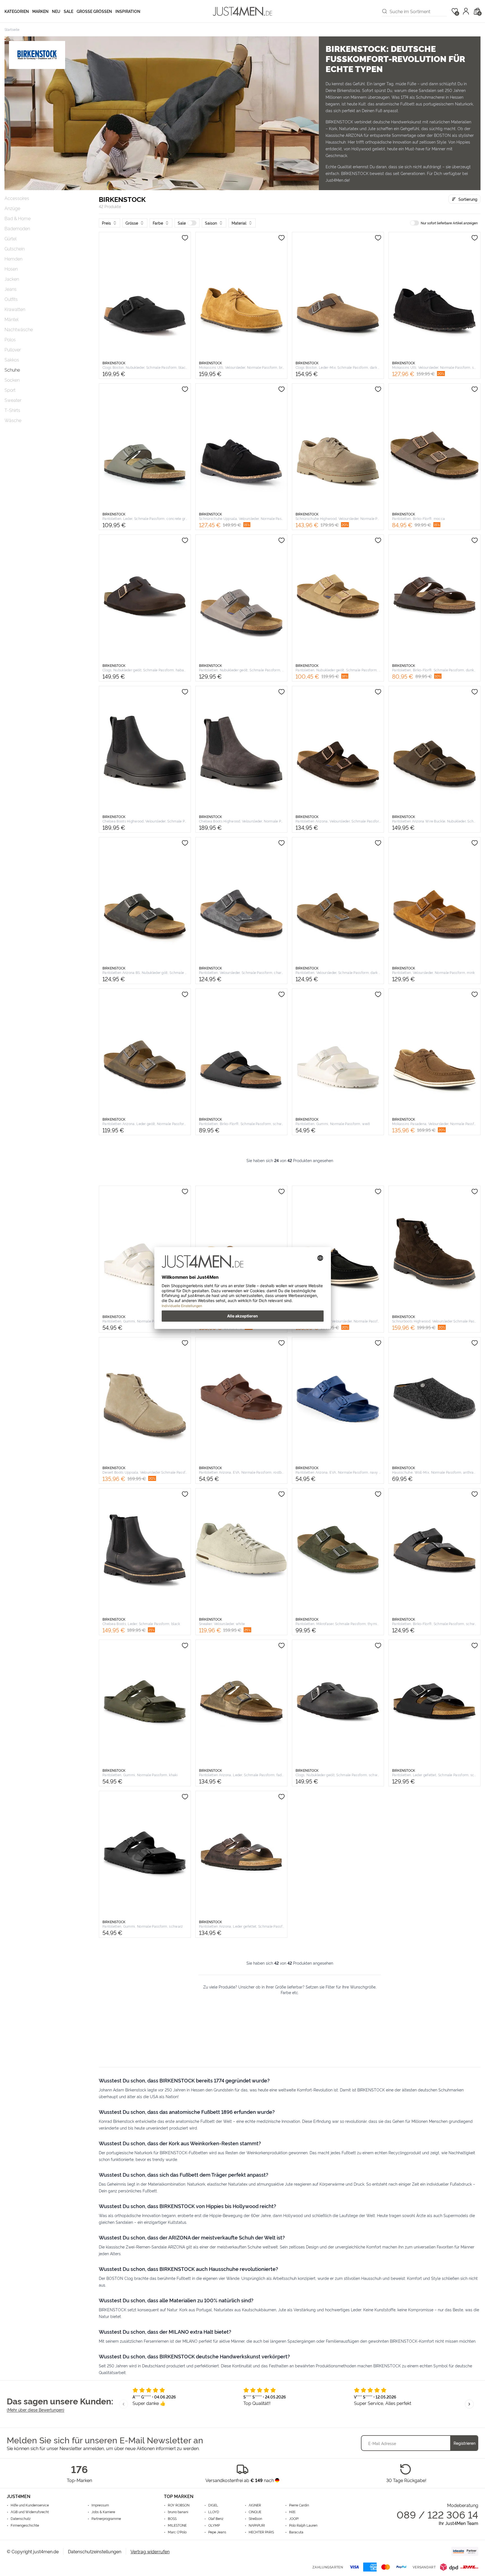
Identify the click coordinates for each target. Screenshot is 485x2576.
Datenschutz (21, 2519)
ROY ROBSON (179, 2505)
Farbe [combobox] (158, 223)
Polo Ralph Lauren (303, 2525)
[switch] (192, 223)
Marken (40, 11)
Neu (56, 11)
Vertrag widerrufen (150, 2551)
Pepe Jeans (217, 2532)
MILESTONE (177, 2525)
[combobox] (418, 11)
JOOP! (294, 2519)
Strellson (255, 2519)
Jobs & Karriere (103, 2512)
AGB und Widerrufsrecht (30, 2512)
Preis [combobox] (106, 223)
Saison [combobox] (211, 223)
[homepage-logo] (242, 11)
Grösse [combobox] (132, 223)
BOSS (172, 2519)
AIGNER (255, 2505)
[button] (187, 223)
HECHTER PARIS (261, 2532)
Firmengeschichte (25, 2525)
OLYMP (214, 2525)
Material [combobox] (239, 223)
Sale (68, 11)
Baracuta (296, 2532)
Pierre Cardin (299, 2505)
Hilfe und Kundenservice (30, 2505)
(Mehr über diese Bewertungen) (36, 2410)
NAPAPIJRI (257, 2525)
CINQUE (255, 2512)
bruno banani (178, 2512)
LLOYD (214, 2512)
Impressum (100, 2505)
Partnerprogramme (106, 2519)
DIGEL (213, 2505)
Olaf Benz (216, 2519)
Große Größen (94, 11)
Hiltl (292, 2512)
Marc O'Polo (177, 2532)
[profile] (466, 11)
